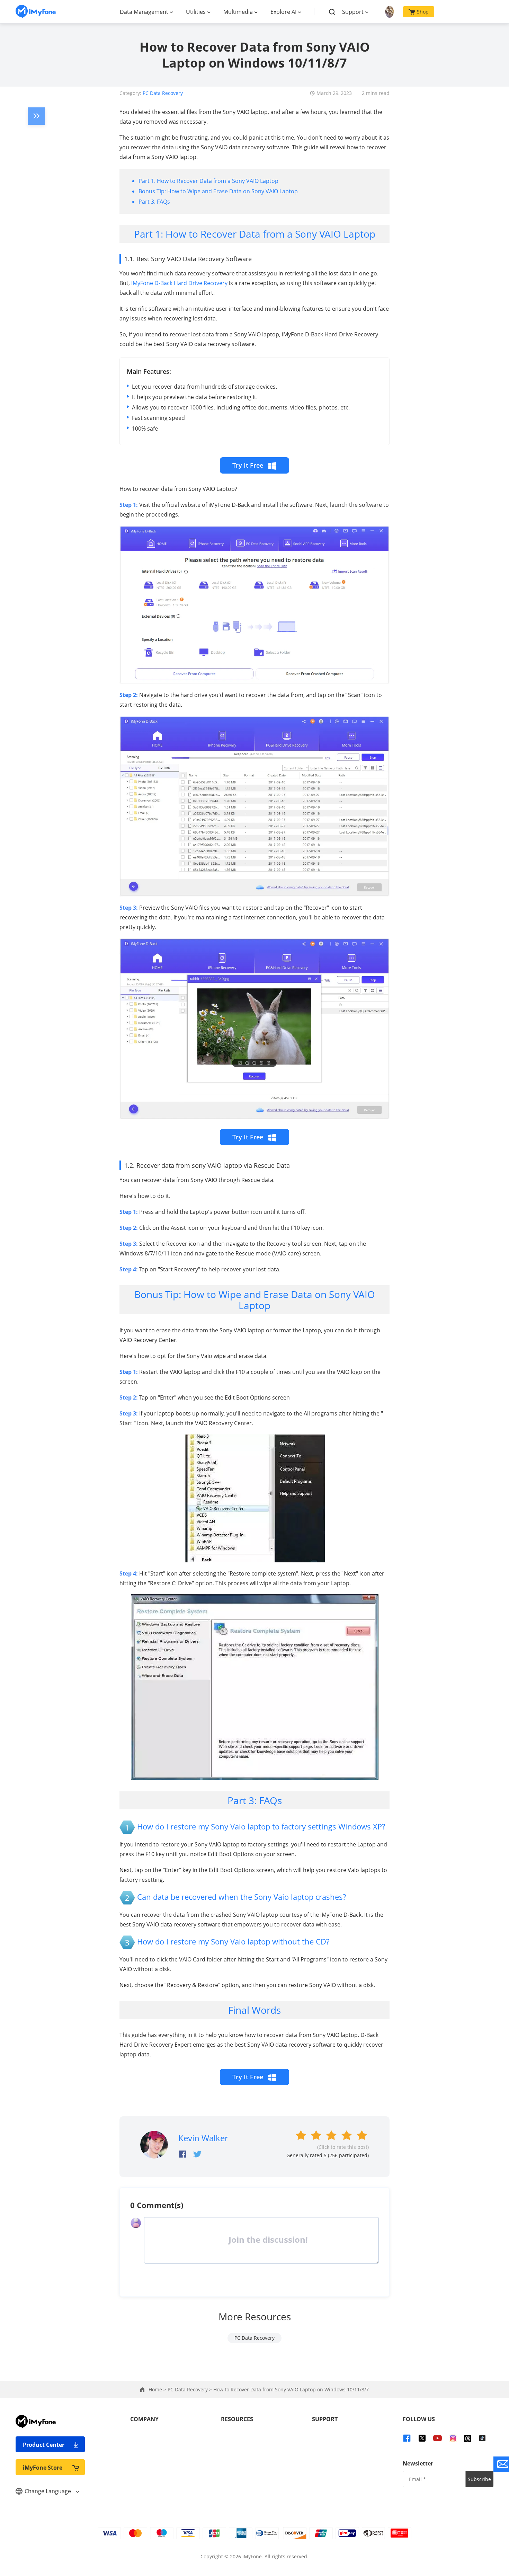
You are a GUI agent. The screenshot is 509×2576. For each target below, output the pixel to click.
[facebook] (407, 2438)
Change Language (48, 2491)
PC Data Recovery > (190, 2389)
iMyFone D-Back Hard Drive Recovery (179, 283)
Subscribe (479, 2479)
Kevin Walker (203, 2138)
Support (353, 12)
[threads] (468, 2438)
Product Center (44, 2445)
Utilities (196, 12)
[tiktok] (482, 2438)
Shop (423, 12)
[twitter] (422, 2438)
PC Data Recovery (163, 93)
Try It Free (249, 465)
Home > (158, 2389)
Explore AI (283, 12)
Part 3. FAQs (154, 202)
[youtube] (437, 2438)
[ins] (453, 2438)
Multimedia (238, 12)
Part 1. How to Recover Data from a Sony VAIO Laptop (208, 181)
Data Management (144, 12)
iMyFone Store (43, 2468)
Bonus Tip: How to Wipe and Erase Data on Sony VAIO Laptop (218, 191)
